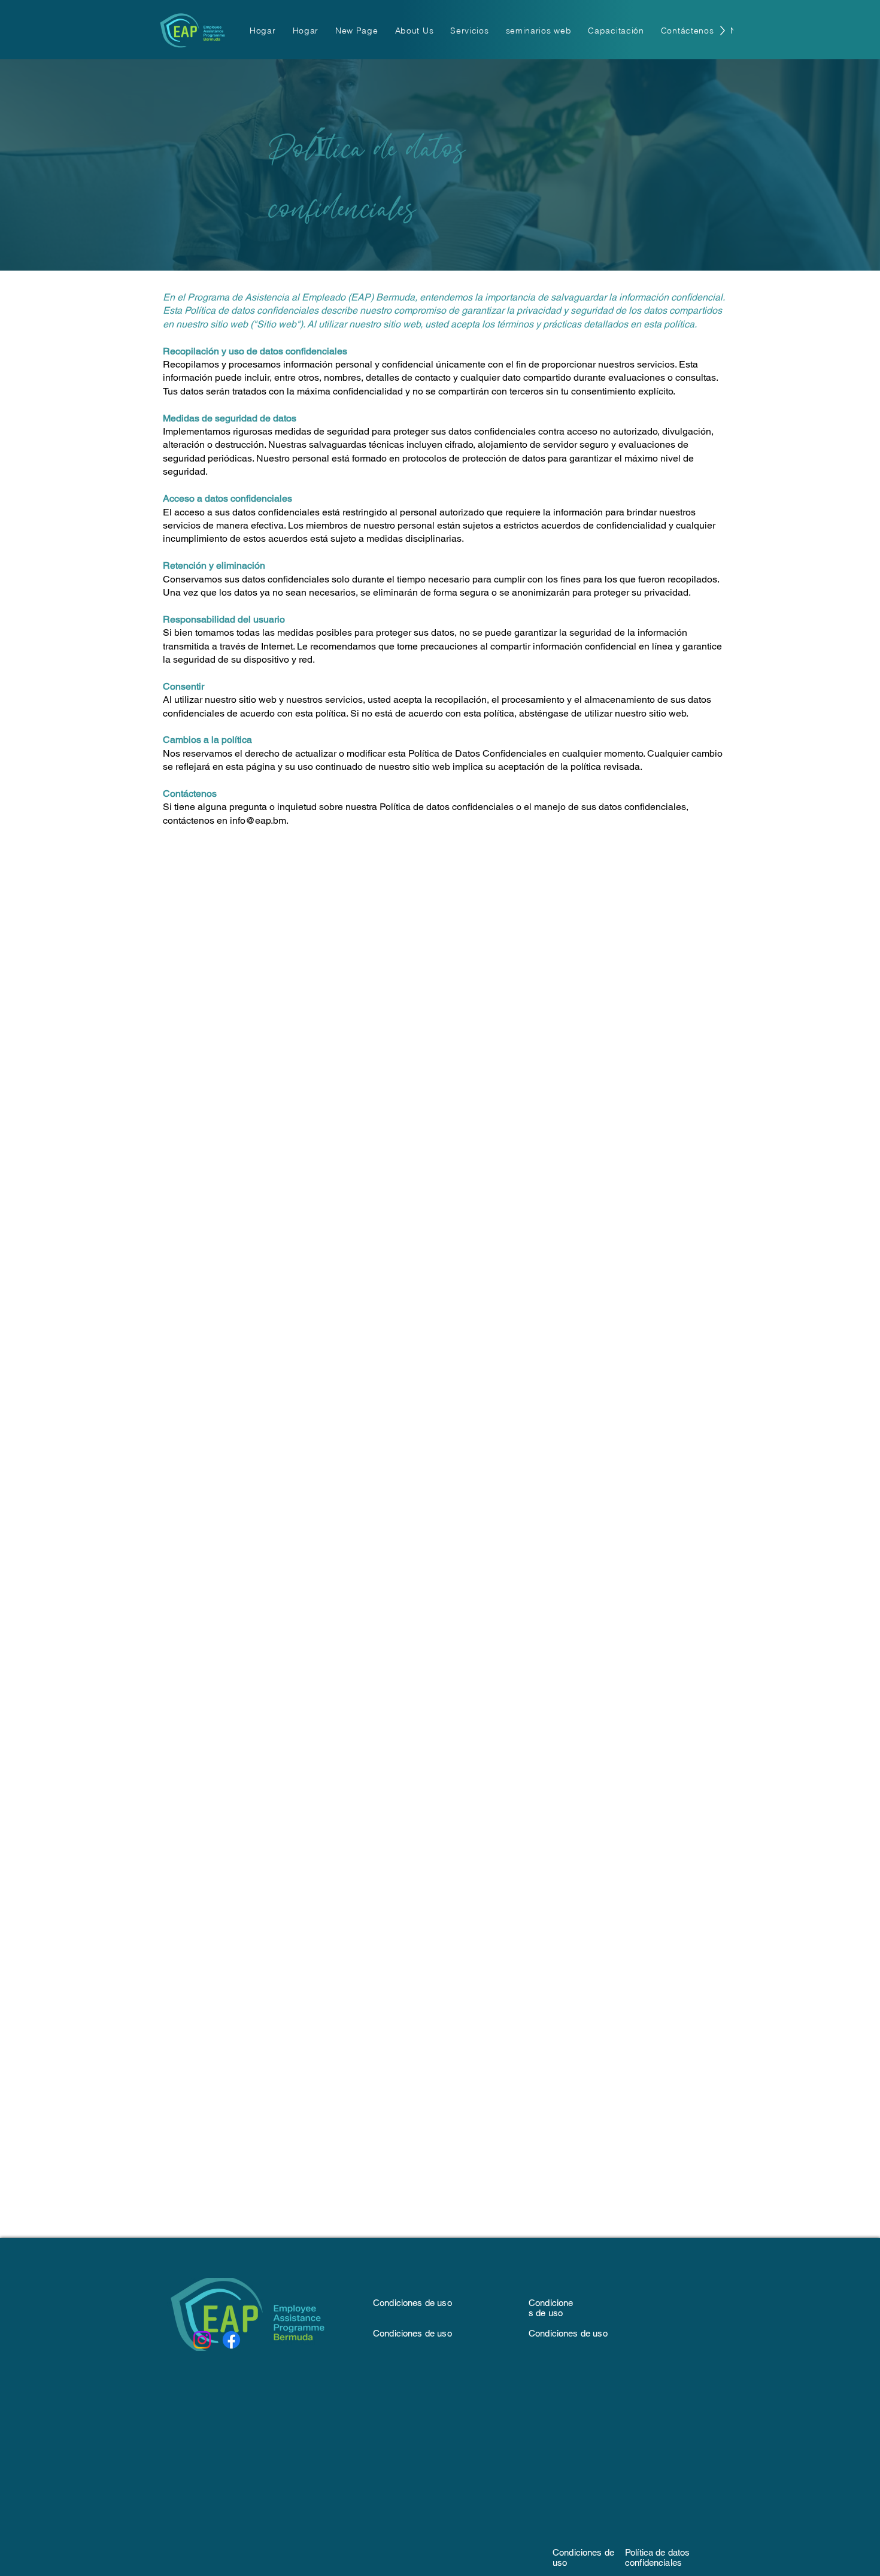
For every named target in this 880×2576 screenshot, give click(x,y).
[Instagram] (202, 2340)
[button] (415, 30)
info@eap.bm (258, 820)
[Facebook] (231, 2340)
